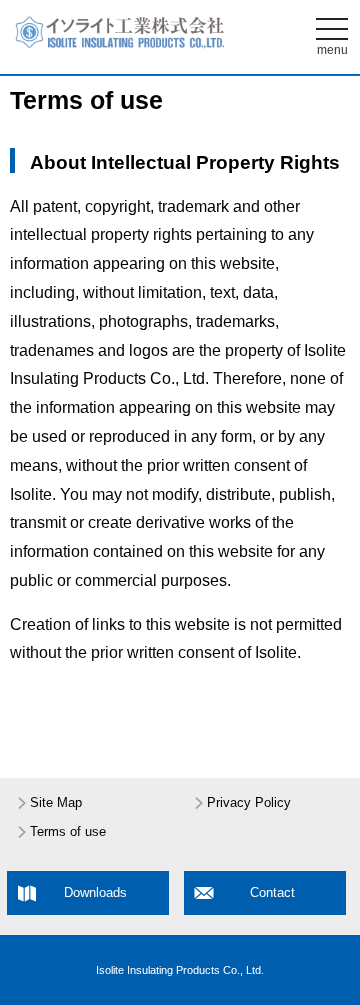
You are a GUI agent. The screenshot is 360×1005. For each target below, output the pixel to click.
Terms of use (68, 832)
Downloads (95, 893)
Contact (272, 893)
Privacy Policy (249, 803)
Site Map (56, 803)
